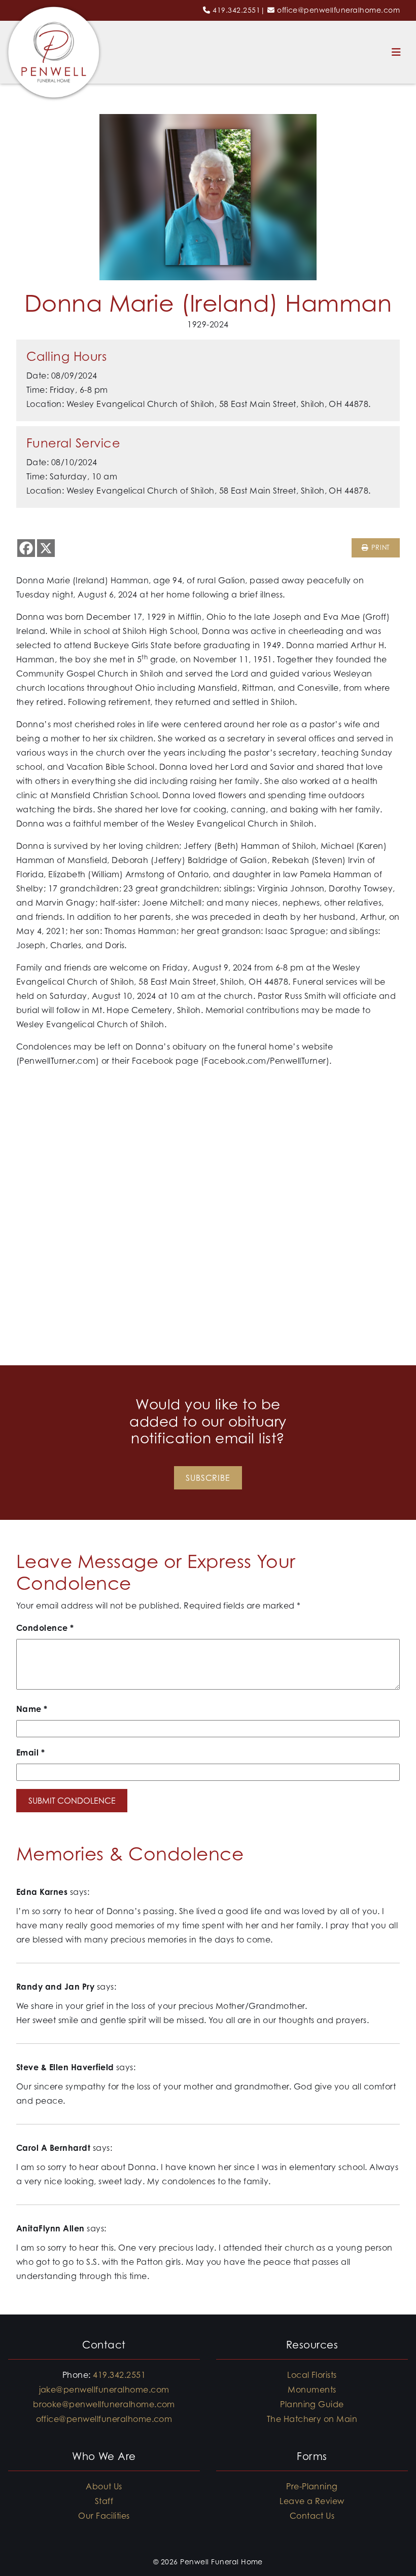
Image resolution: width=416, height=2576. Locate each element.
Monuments (312, 2390)
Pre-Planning (312, 2486)
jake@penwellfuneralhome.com (104, 2390)
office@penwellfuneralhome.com (338, 10)
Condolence (45, 1628)
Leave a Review (312, 2501)
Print (379, 548)
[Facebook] (26, 548)
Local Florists (312, 2375)
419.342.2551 (236, 10)
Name (32, 1709)
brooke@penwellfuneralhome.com (104, 2404)
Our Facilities (104, 2516)
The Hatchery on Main (312, 2419)
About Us (104, 2486)
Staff (104, 2501)
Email (30, 1752)
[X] (46, 548)
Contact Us (312, 2516)
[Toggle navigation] (396, 52)
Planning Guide (312, 2404)
